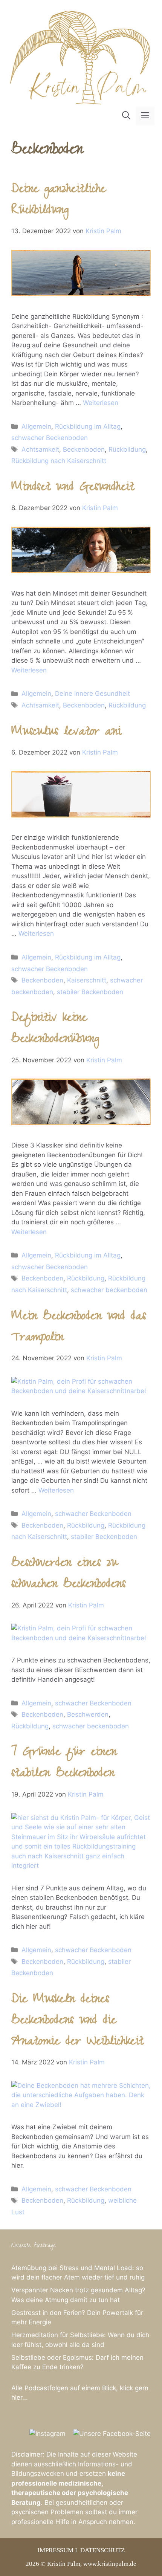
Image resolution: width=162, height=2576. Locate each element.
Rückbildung (127, 449)
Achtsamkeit (40, 449)
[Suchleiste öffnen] (126, 116)
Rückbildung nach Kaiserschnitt (59, 461)
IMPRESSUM (55, 2550)
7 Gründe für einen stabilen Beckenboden (64, 1764)
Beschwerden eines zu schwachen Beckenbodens (69, 1575)
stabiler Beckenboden (90, 992)
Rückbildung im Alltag (88, 426)
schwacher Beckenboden (50, 438)
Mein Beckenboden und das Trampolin (79, 1328)
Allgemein (36, 426)
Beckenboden (84, 449)
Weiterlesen (101, 403)
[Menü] (145, 116)
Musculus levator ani (66, 733)
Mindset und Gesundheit (73, 488)
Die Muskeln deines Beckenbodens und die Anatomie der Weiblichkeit (77, 2022)
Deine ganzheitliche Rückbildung (59, 201)
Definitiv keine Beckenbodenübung (55, 1030)
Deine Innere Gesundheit (92, 694)
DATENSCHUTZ (102, 2550)
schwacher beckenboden (109, 1290)
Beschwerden (88, 1714)
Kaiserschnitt (87, 980)
